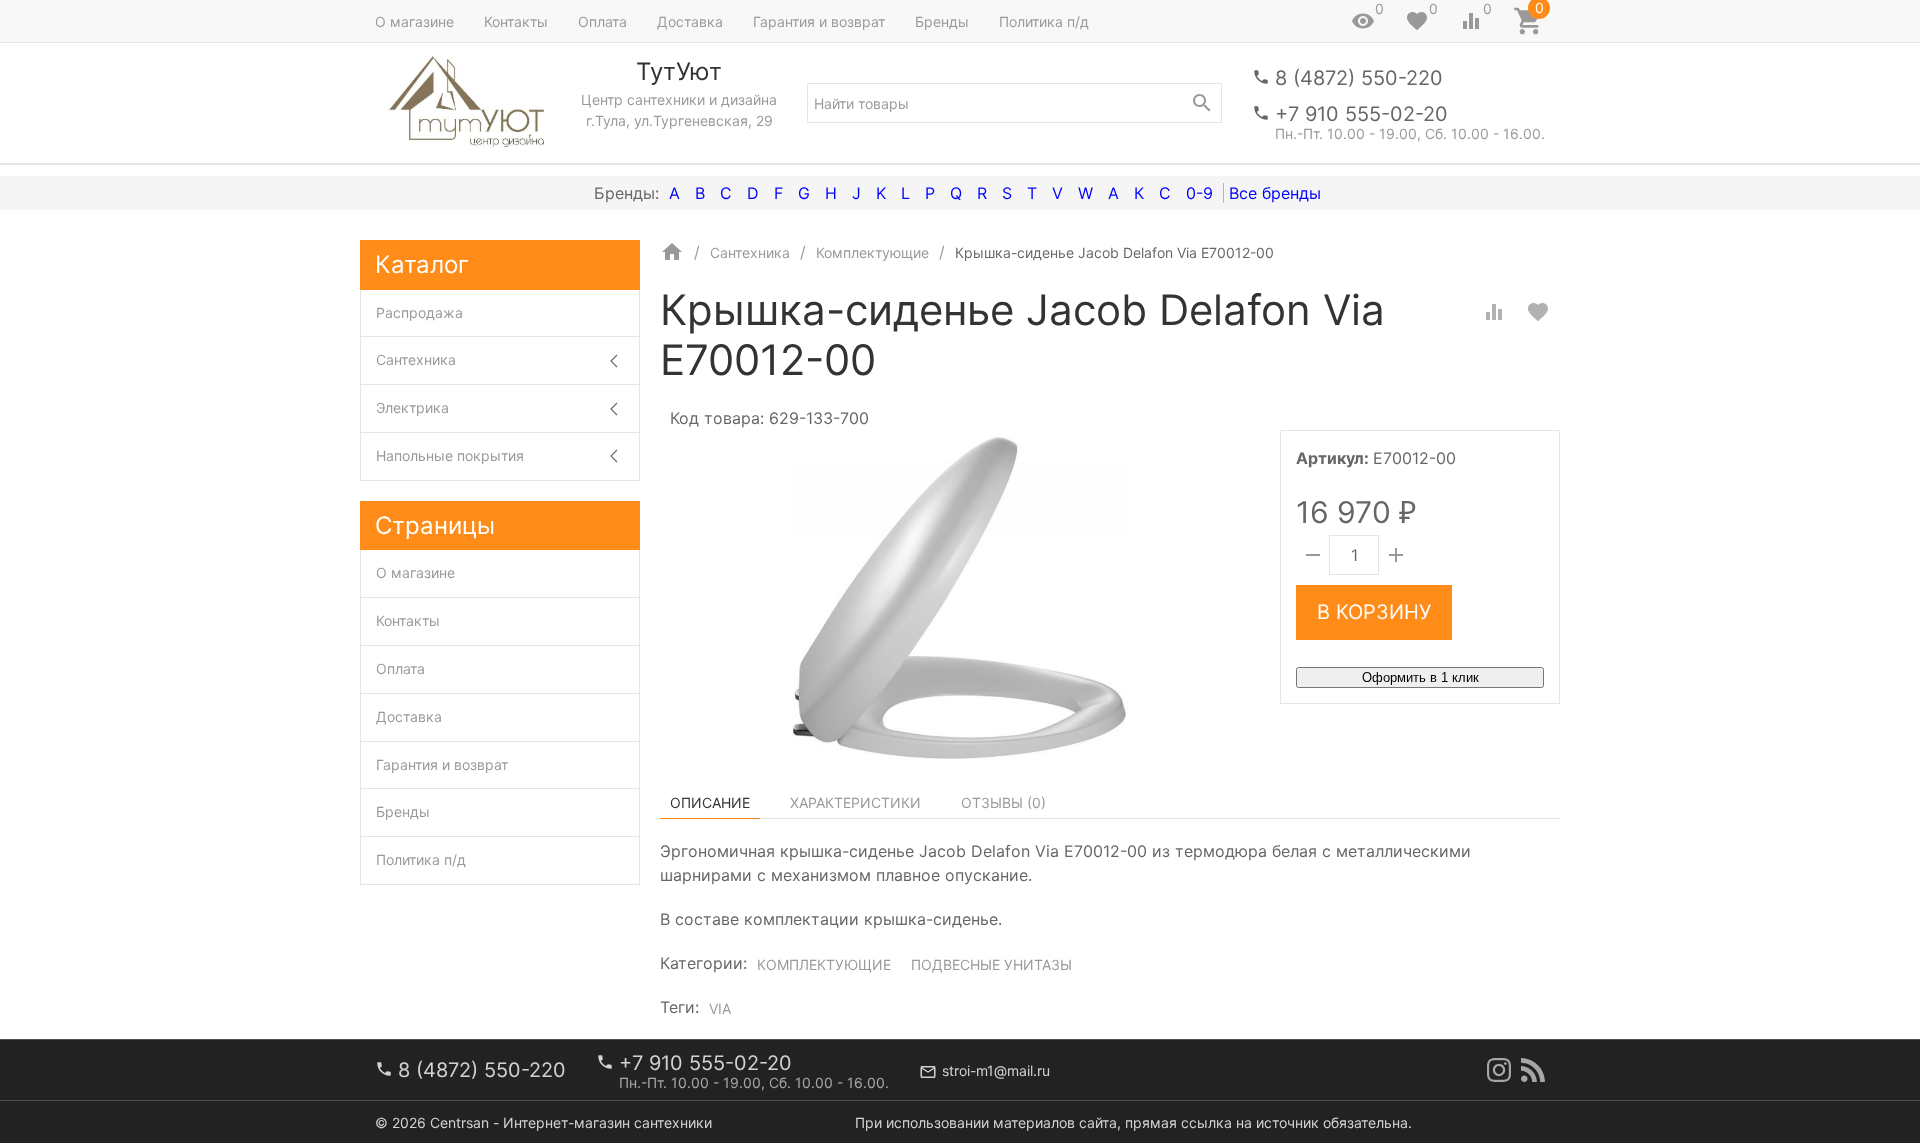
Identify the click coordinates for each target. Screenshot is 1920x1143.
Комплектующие (824, 964)
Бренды (942, 21)
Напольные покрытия (450, 455)
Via (720, 1008)
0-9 (1199, 193)
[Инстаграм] (1499, 1070)
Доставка (690, 21)
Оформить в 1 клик (1420, 677)
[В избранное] (1538, 312)
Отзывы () (1003, 802)
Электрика (412, 407)
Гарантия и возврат (819, 21)
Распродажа (419, 312)
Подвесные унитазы (991, 964)
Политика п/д (1044, 21)
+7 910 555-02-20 (1361, 114)
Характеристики (855, 802)
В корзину (1374, 612)
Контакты (516, 21)
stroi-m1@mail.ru (996, 1070)
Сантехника (416, 359)
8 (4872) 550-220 (1359, 78)
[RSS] (1533, 1070)
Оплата (602, 21)
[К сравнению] (1494, 312)
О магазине (414, 21)
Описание (710, 802)
